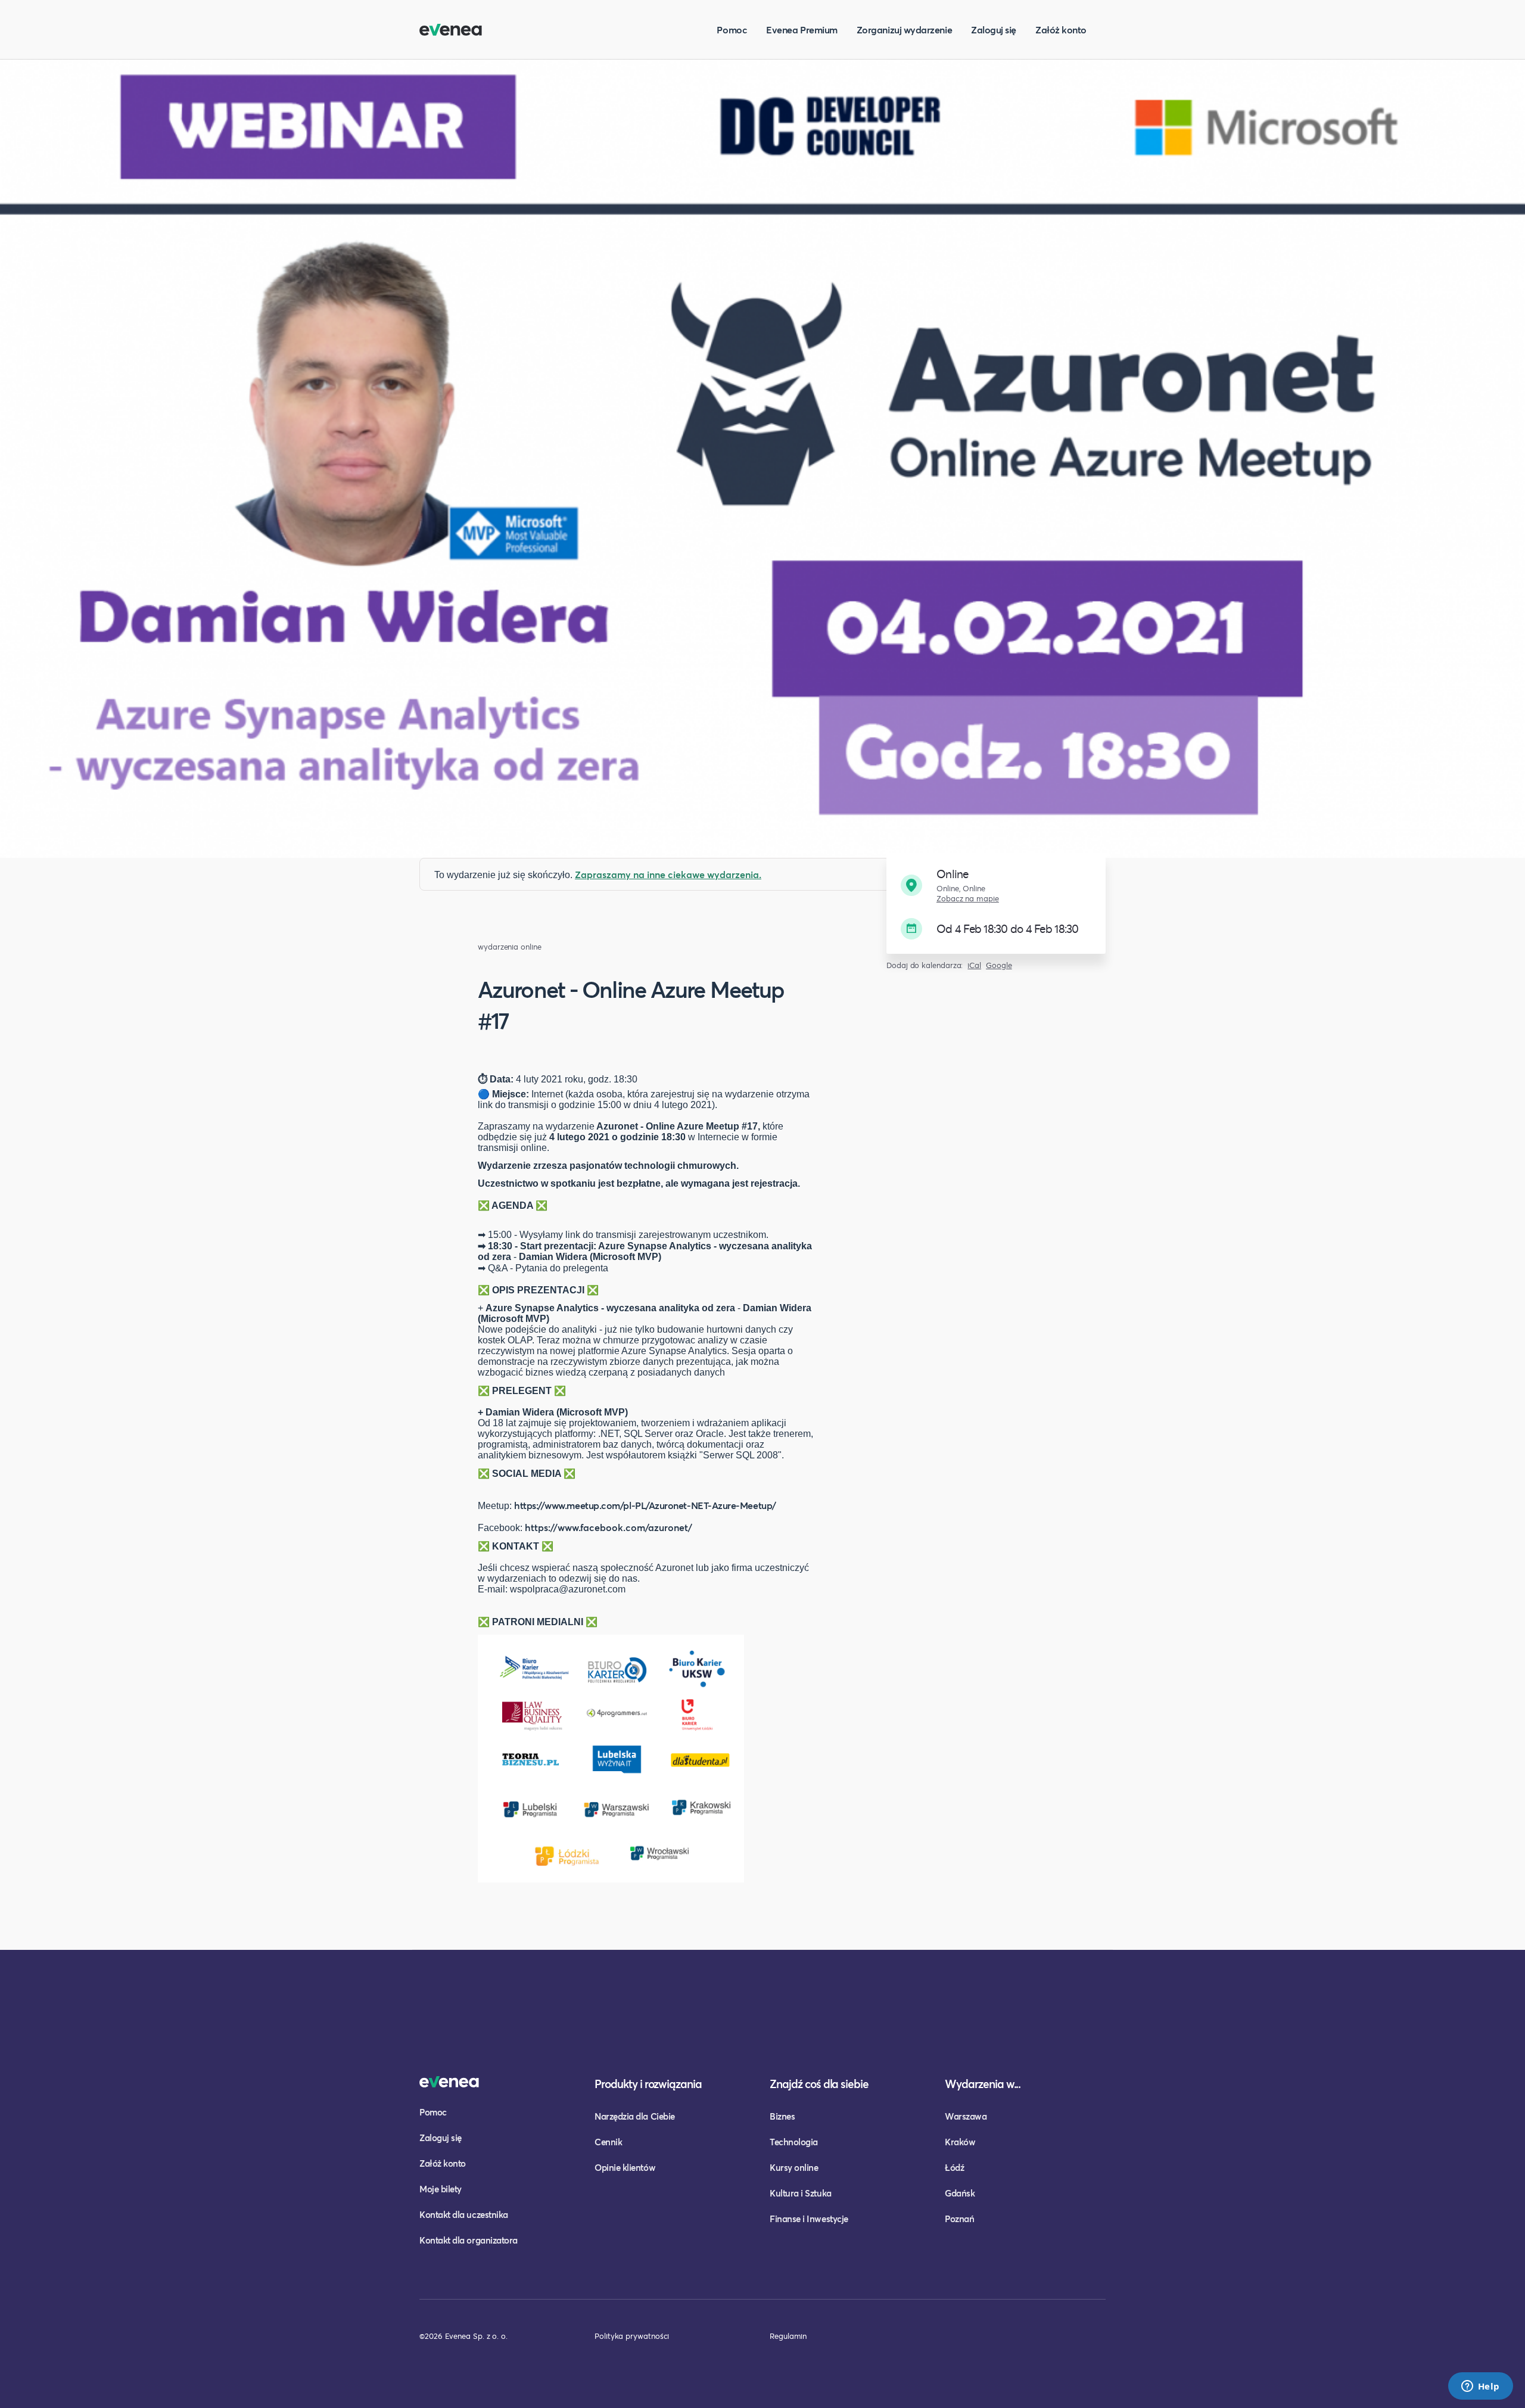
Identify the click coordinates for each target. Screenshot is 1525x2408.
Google (999, 965)
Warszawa (966, 2116)
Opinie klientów (625, 2167)
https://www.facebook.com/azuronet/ (609, 1527)
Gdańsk (960, 2193)
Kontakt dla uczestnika (464, 2214)
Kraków (960, 2142)
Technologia (794, 2142)
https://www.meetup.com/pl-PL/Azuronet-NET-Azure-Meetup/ (645, 1505)
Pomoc (732, 29)
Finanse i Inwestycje (809, 2219)
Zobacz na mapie (968, 899)
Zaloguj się (994, 29)
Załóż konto (1061, 29)
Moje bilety (441, 2189)
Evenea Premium (802, 29)
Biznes (782, 2116)
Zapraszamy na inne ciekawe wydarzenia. (668, 874)
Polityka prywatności (632, 2336)
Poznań (959, 2219)
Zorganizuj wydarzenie (904, 29)
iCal (974, 965)
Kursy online (794, 2167)
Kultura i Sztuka (801, 2193)
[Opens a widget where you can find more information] (1480, 2387)
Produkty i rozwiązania (648, 2084)
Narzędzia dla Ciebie (635, 2116)
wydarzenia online (510, 947)
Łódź (954, 2167)
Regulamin (788, 2336)
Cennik (608, 2142)
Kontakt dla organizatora (469, 2240)
